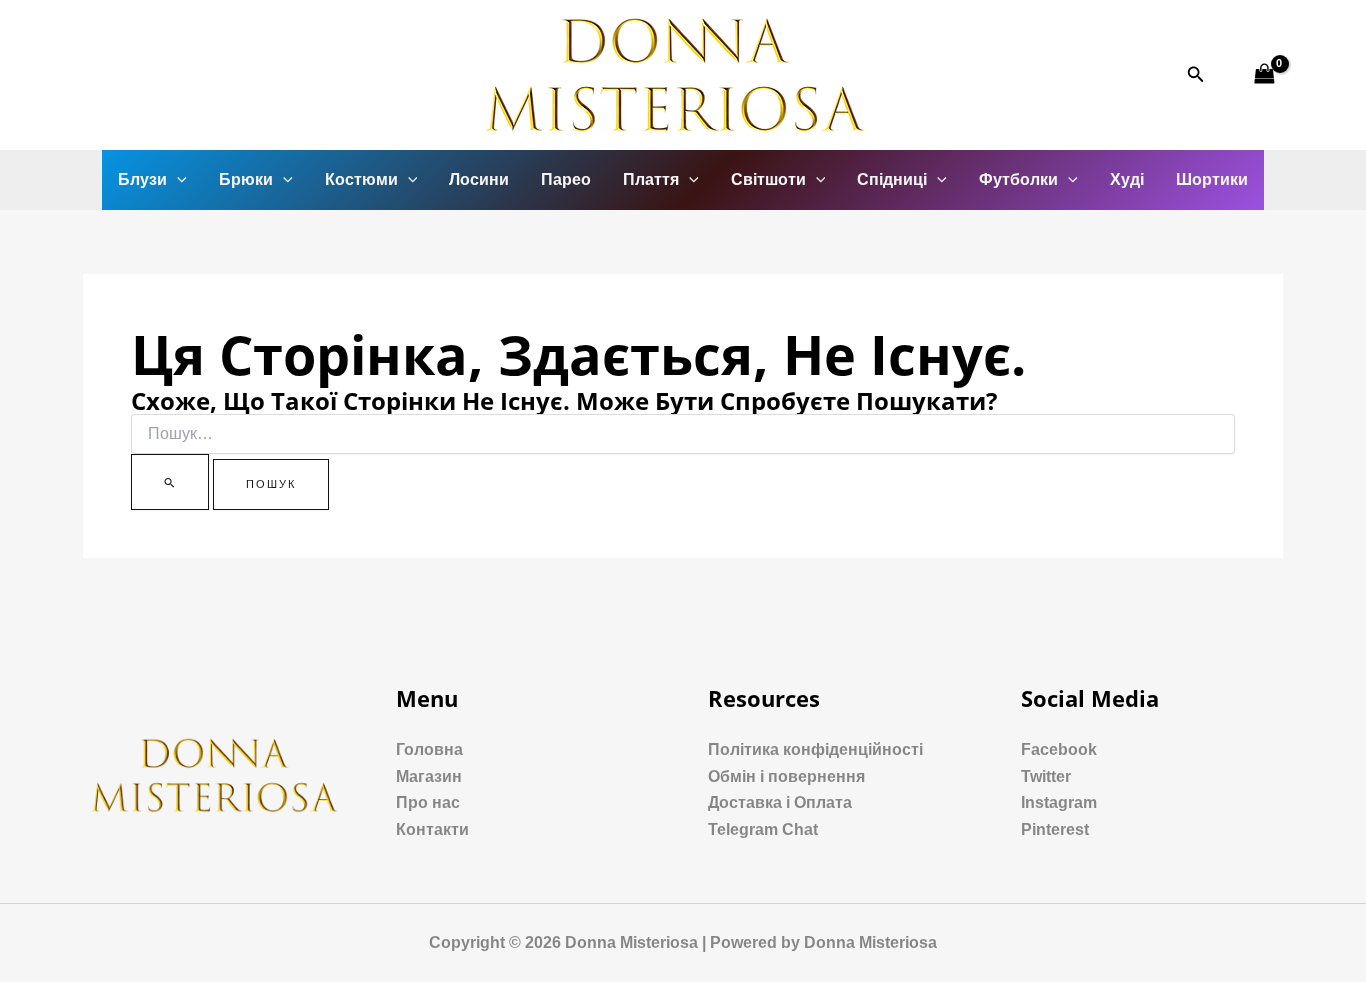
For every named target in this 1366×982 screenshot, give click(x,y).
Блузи (142, 179)
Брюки (246, 179)
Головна (429, 749)
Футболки (1018, 179)
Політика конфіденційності (815, 749)
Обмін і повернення (786, 776)
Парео (566, 179)
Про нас (428, 802)
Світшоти (768, 179)
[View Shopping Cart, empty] (1264, 74)
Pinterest (1055, 829)
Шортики (1212, 179)
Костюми (361, 179)
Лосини (479, 179)
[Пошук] (170, 482)
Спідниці (892, 179)
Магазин (429, 776)
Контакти (432, 829)
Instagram (1059, 802)
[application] (177, 180)
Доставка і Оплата (780, 802)
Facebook (1059, 749)
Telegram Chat (763, 829)
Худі (1127, 179)
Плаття (651, 179)
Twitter (1046, 776)
